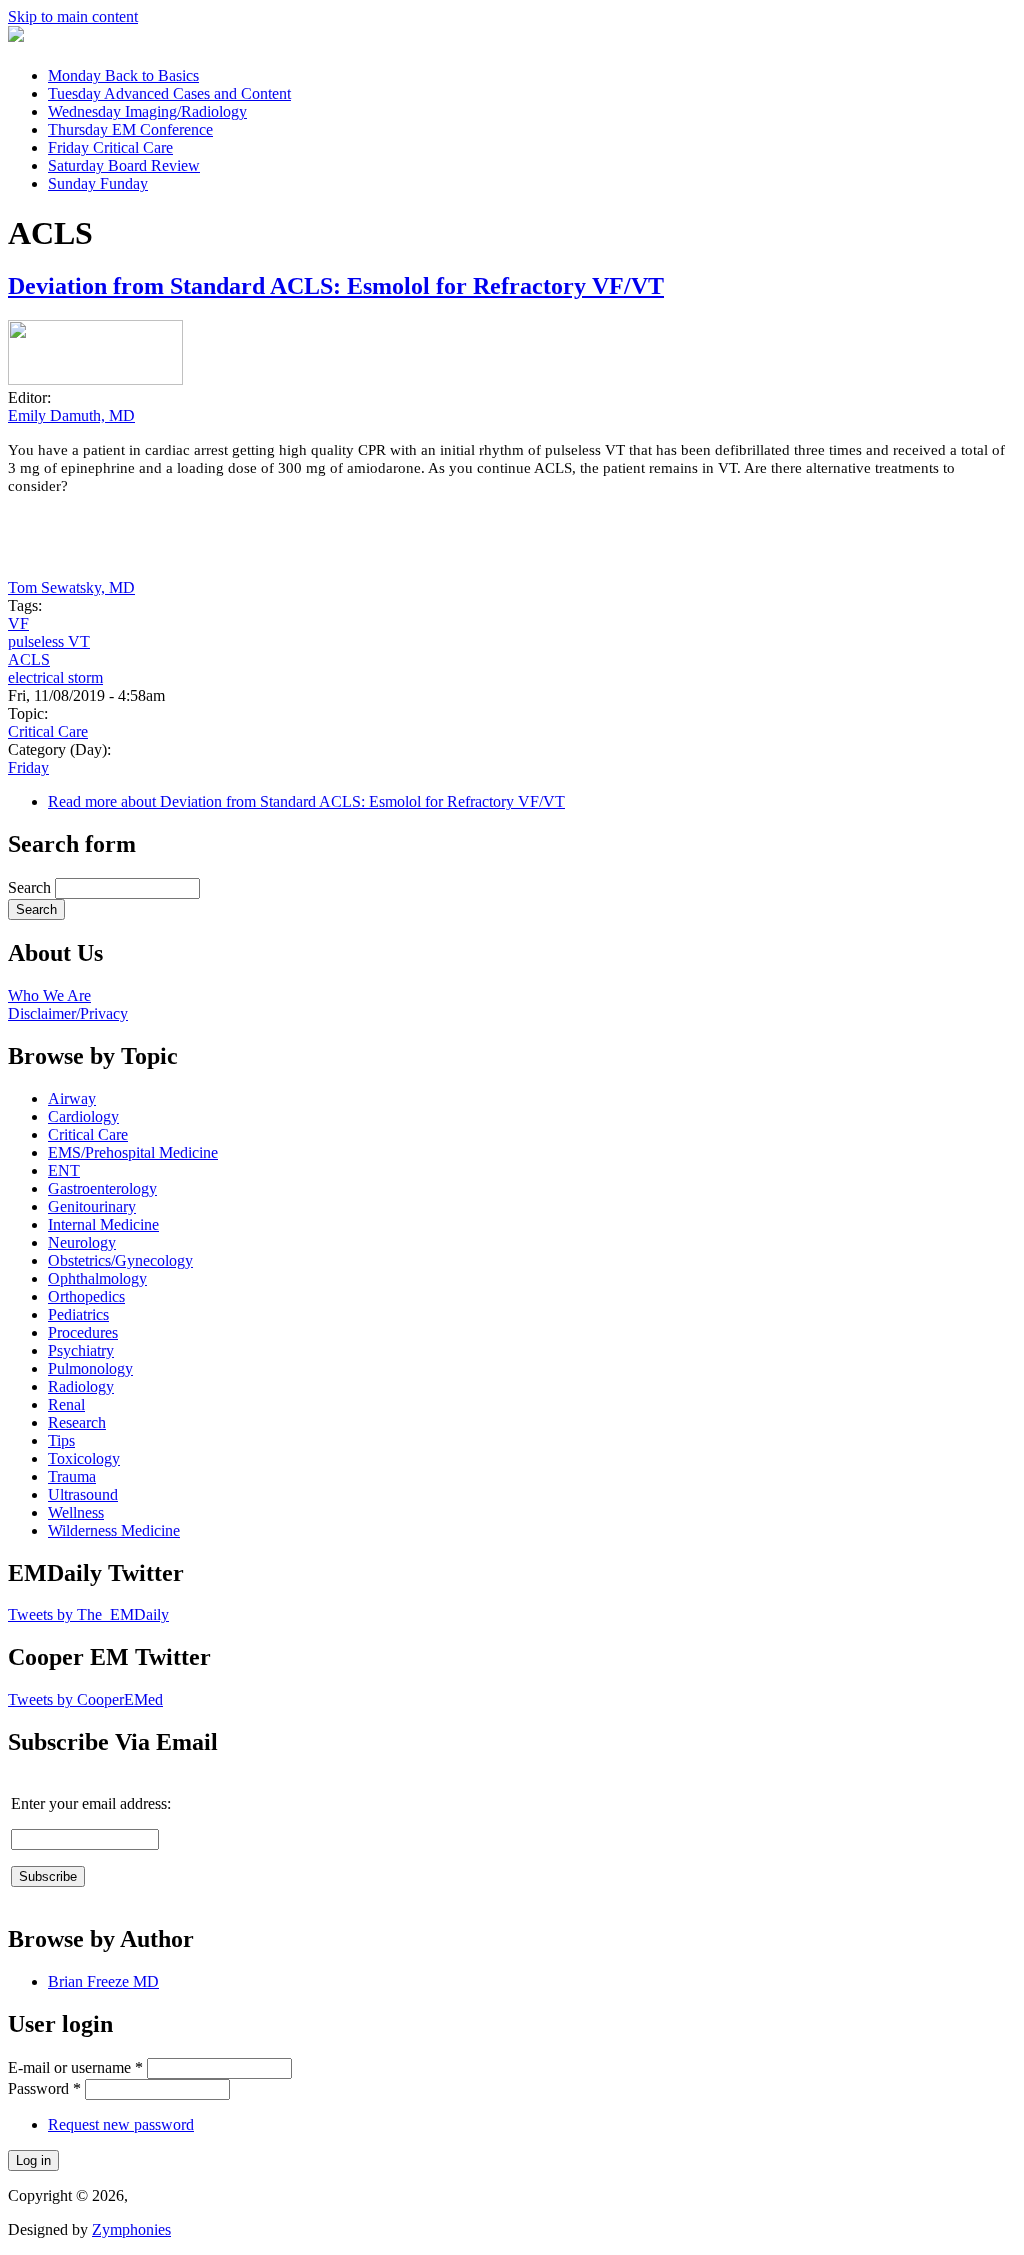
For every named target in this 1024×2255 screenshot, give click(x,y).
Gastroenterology (102, 1188)
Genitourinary (92, 1206)
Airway (72, 1098)
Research (77, 1422)
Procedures (83, 1332)
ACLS (29, 659)
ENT (64, 1170)
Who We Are (49, 995)
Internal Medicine (103, 1224)
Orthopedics (86, 1296)
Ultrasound (83, 1494)
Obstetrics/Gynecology (120, 1260)
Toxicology (84, 1458)
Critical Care (48, 731)
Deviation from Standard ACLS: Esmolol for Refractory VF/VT (336, 286)
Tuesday (169, 93)
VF (18, 623)
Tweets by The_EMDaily (88, 1614)
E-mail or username (75, 2067)
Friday (110, 147)
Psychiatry (81, 1350)
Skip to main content (73, 16)
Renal (66, 1404)
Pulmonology (90, 1368)
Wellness (76, 1512)
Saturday (124, 165)
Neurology (82, 1242)
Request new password (121, 2124)
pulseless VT (49, 641)
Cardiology (83, 1116)
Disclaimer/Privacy (68, 1013)
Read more (306, 801)
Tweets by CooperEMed (85, 1699)
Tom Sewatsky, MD (71, 587)
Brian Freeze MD (103, 1981)
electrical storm (55, 677)
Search (31, 887)
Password (44, 2088)
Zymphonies (131, 2229)
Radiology (81, 1386)
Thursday (130, 129)
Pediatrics (78, 1314)
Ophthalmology (97, 1278)
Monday (123, 75)
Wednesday (147, 111)
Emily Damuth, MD (71, 415)
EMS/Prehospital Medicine (133, 1152)
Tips (61, 1440)
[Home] (16, 36)
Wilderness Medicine (114, 1530)
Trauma (72, 1476)
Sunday (98, 183)
